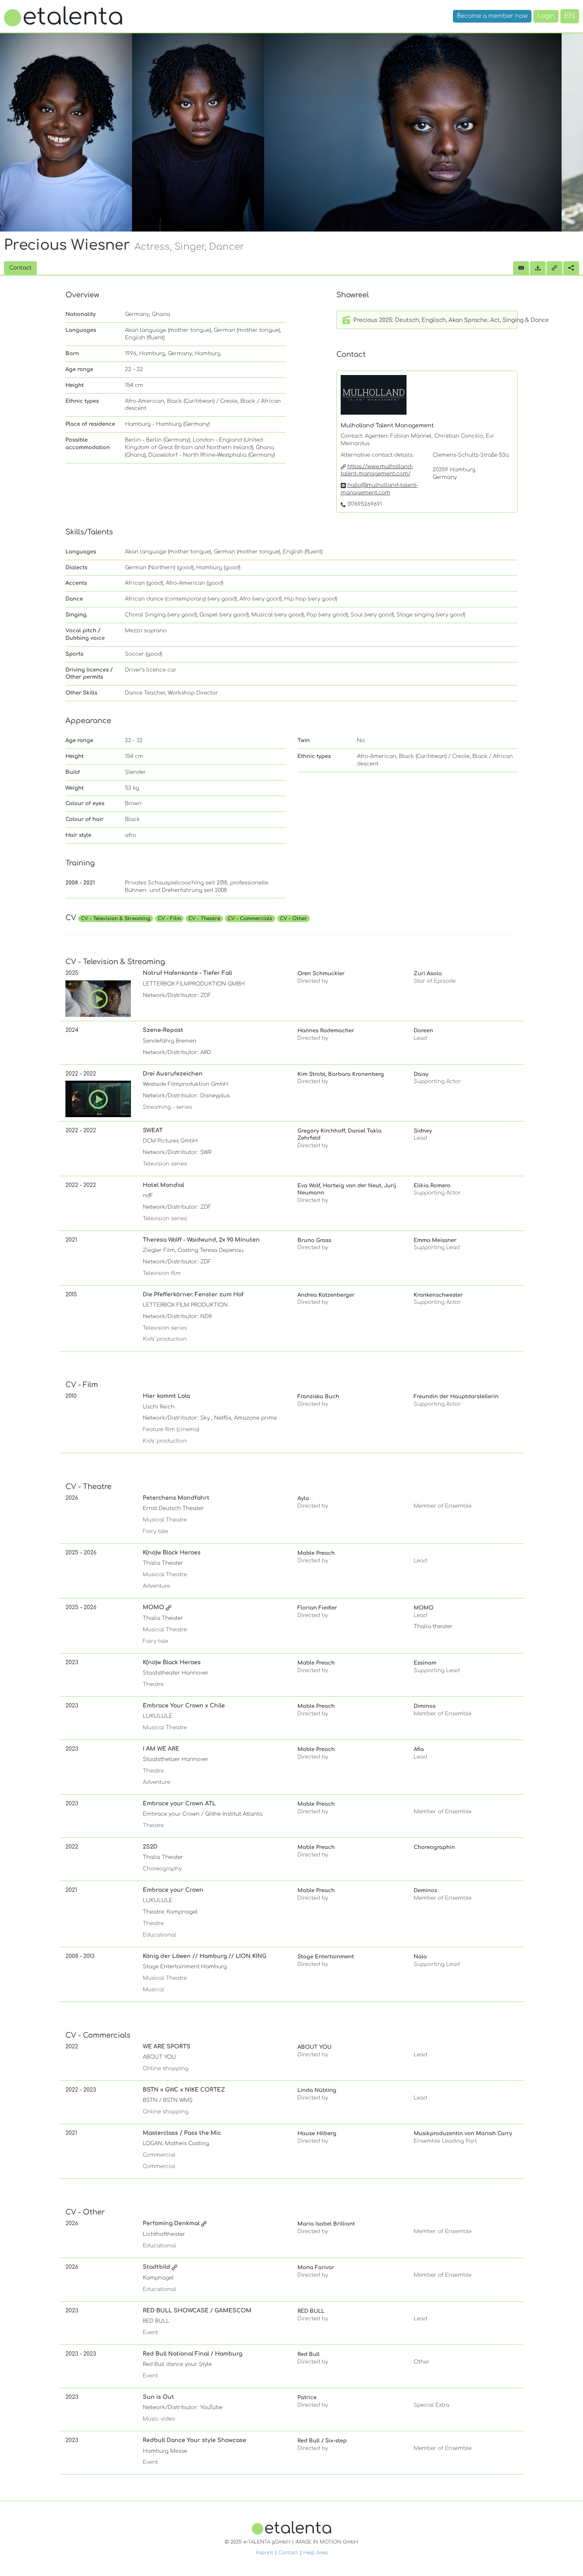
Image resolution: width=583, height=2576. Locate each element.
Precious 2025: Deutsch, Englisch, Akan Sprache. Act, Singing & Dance (435, 320)
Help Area (315, 2553)
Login (546, 16)
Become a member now (492, 16)
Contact (288, 2553)
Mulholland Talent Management (387, 426)
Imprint (265, 2553)
